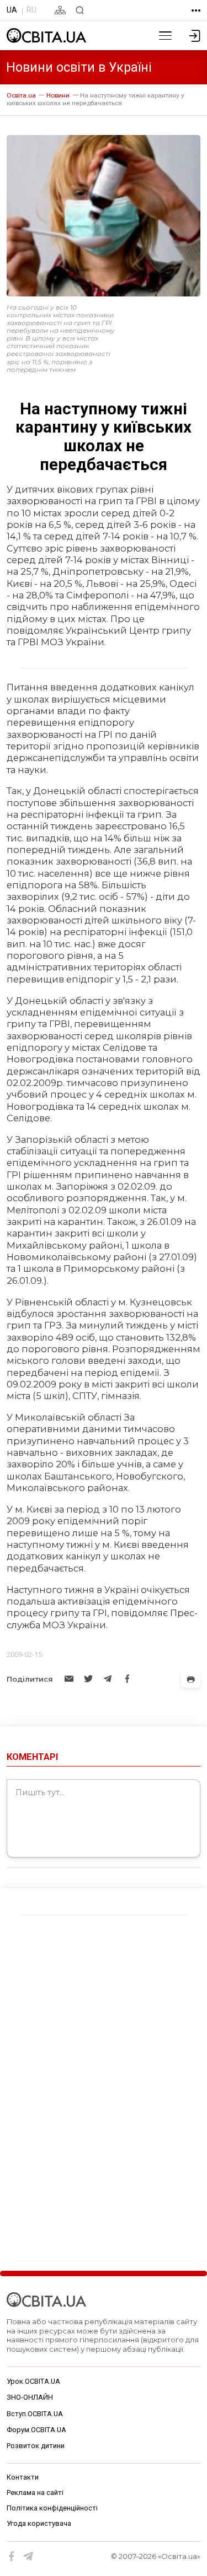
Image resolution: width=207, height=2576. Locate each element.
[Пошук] (80, 10)
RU (31, 10)
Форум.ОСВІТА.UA (36, 2430)
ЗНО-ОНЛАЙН (30, 2397)
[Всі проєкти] (196, 10)
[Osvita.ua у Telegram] (28, 2556)
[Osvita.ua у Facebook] (12, 2556)
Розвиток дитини (36, 2446)
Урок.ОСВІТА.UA (33, 2381)
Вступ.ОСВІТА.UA (35, 2414)
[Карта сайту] (60, 10)
